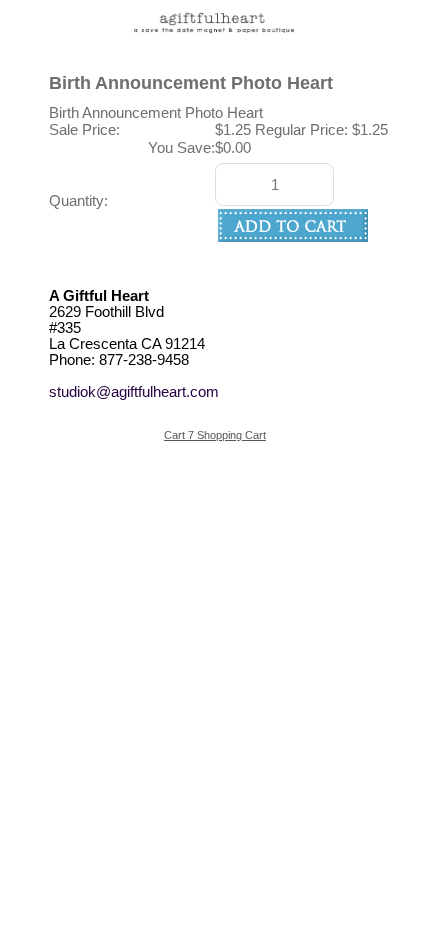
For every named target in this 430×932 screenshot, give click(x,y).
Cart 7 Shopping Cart (215, 435)
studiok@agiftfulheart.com (134, 392)
